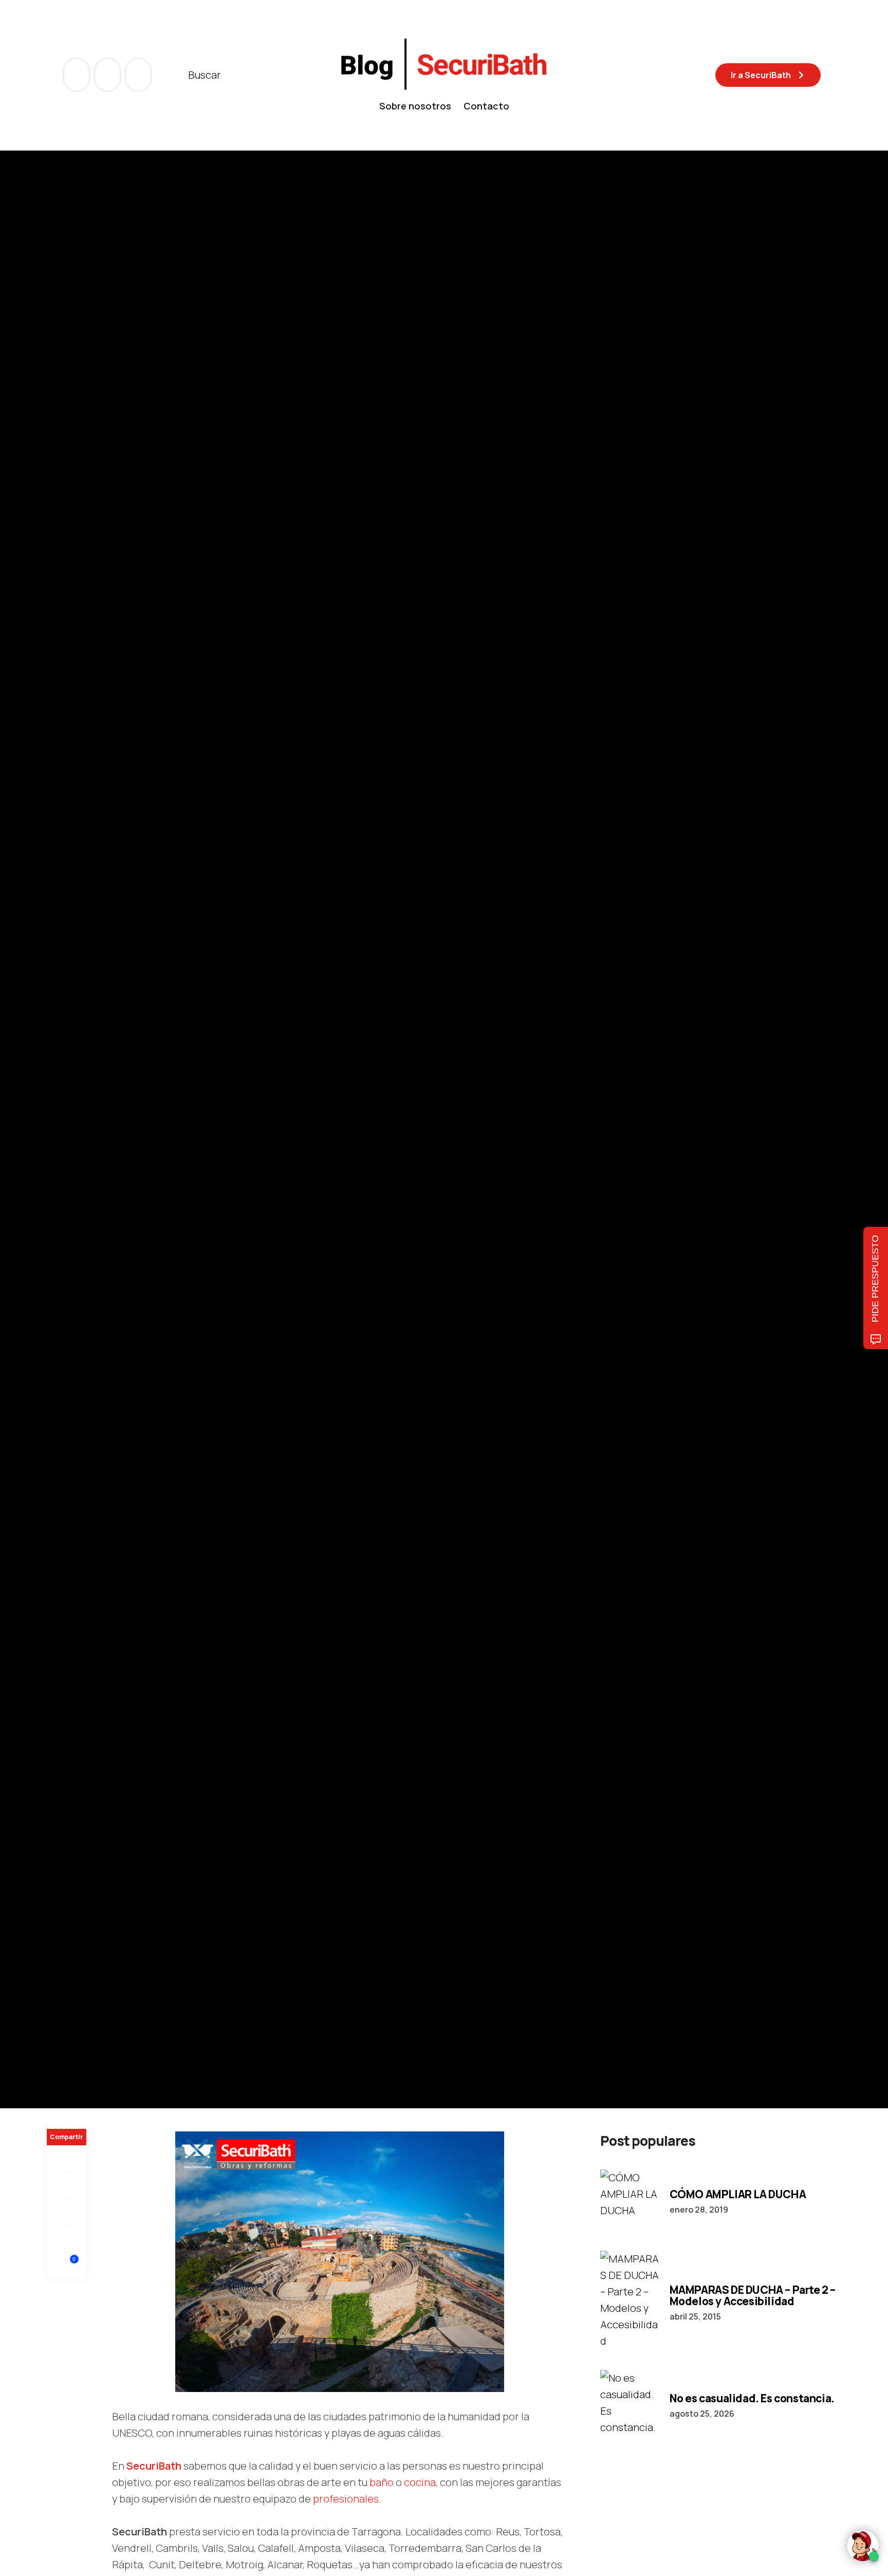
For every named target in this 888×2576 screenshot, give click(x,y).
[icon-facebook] (78, 75)
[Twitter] (67, 2185)
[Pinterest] (67, 2212)
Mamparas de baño (228, 1089)
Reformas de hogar (152, 1089)
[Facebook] (67, 2159)
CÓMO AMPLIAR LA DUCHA (738, 2194)
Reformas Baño (395, 1089)
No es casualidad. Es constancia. (752, 2398)
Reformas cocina (79, 1089)
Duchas (347, 1089)
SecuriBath (154, 2466)
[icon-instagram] (138, 75)
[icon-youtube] (108, 75)
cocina (420, 2482)
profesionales (346, 2499)
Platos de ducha (299, 1089)
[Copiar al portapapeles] (67, 2239)
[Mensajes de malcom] (57, 1158)
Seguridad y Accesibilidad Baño (487, 1089)
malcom (98, 1158)
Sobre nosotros (415, 106)
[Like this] (67, 2265)
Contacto (486, 106)
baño (383, 2482)
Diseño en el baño (582, 1089)
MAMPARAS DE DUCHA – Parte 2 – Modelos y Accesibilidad (753, 2295)
